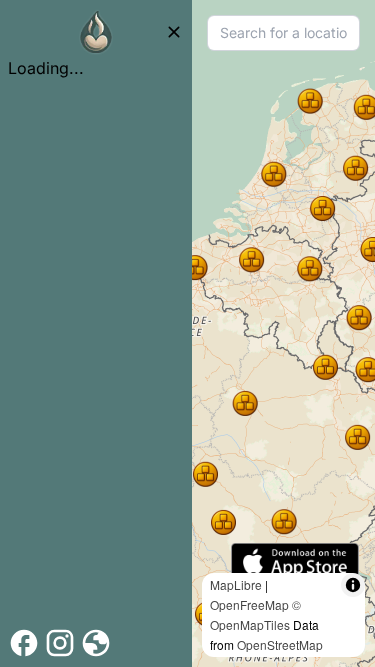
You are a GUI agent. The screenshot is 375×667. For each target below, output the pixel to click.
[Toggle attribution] (353, 585)
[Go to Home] (96, 32)
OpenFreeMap (249, 604)
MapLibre (236, 584)
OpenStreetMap (280, 644)
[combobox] (283, 33)
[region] (283, 333)
